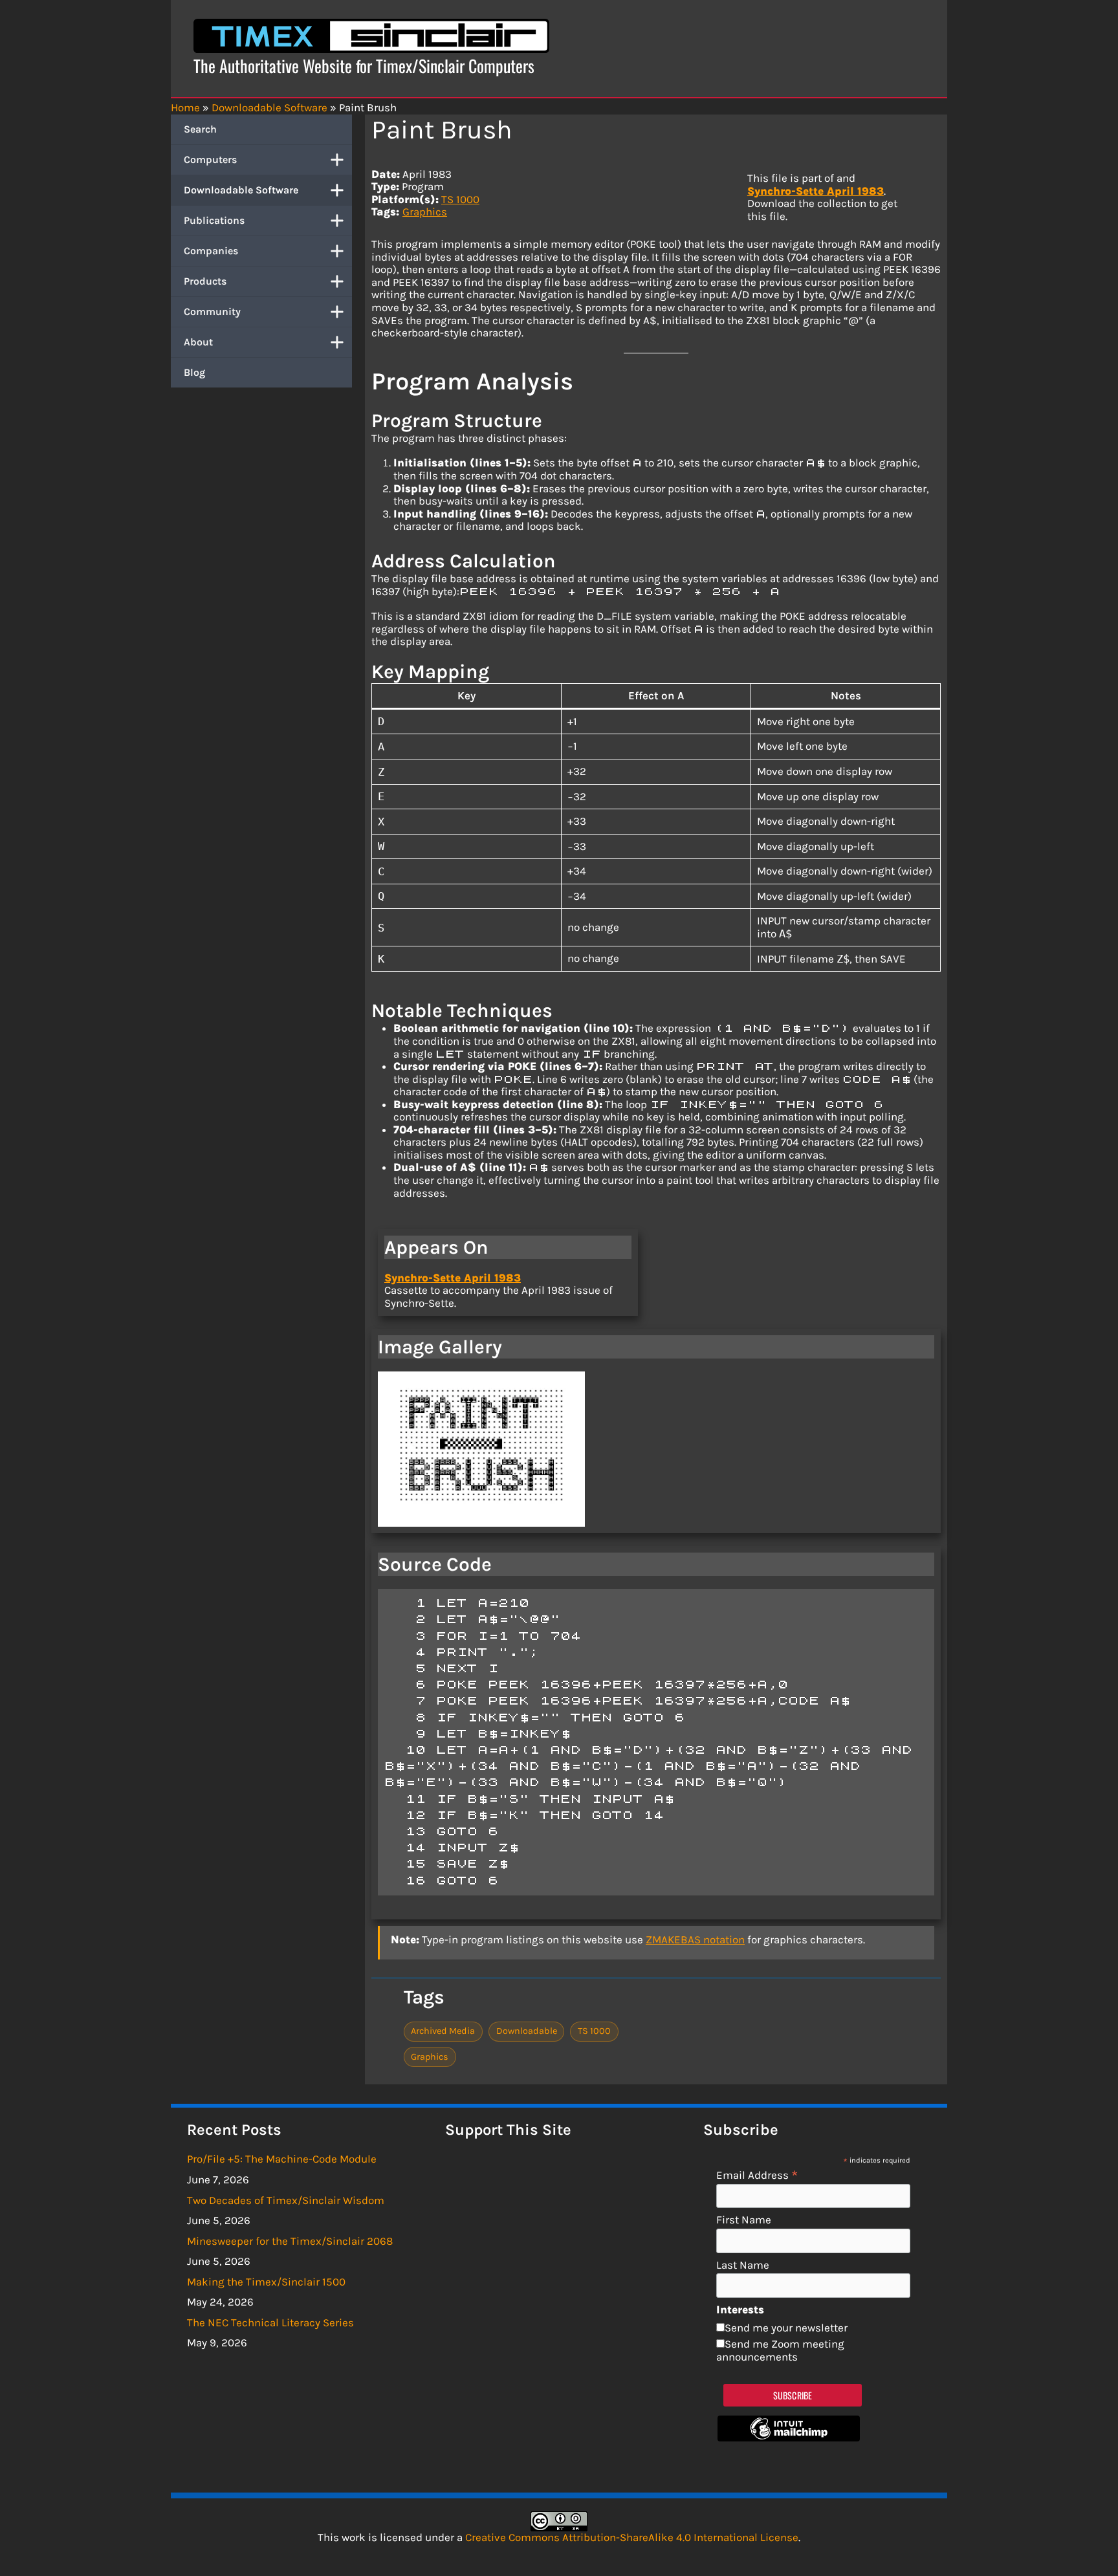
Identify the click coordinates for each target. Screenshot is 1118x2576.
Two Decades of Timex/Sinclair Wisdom (286, 2200)
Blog (194, 372)
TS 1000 (460, 199)
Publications (214, 220)
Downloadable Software (241, 190)
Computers (210, 159)
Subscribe (793, 2395)
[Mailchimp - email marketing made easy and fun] (789, 2438)
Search (200, 129)
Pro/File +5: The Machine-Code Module (282, 2159)
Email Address (757, 2175)
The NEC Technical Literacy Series (270, 2322)
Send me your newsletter (786, 2328)
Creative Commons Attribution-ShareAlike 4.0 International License (632, 2537)
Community (212, 311)
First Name (744, 2220)
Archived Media (443, 2031)
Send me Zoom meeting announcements (780, 2350)
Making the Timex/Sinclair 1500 (266, 2282)
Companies (211, 251)
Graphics (425, 212)
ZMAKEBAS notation (695, 1939)
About (198, 342)
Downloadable (527, 2031)
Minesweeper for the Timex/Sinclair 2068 (290, 2241)
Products (205, 281)
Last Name (743, 2265)
